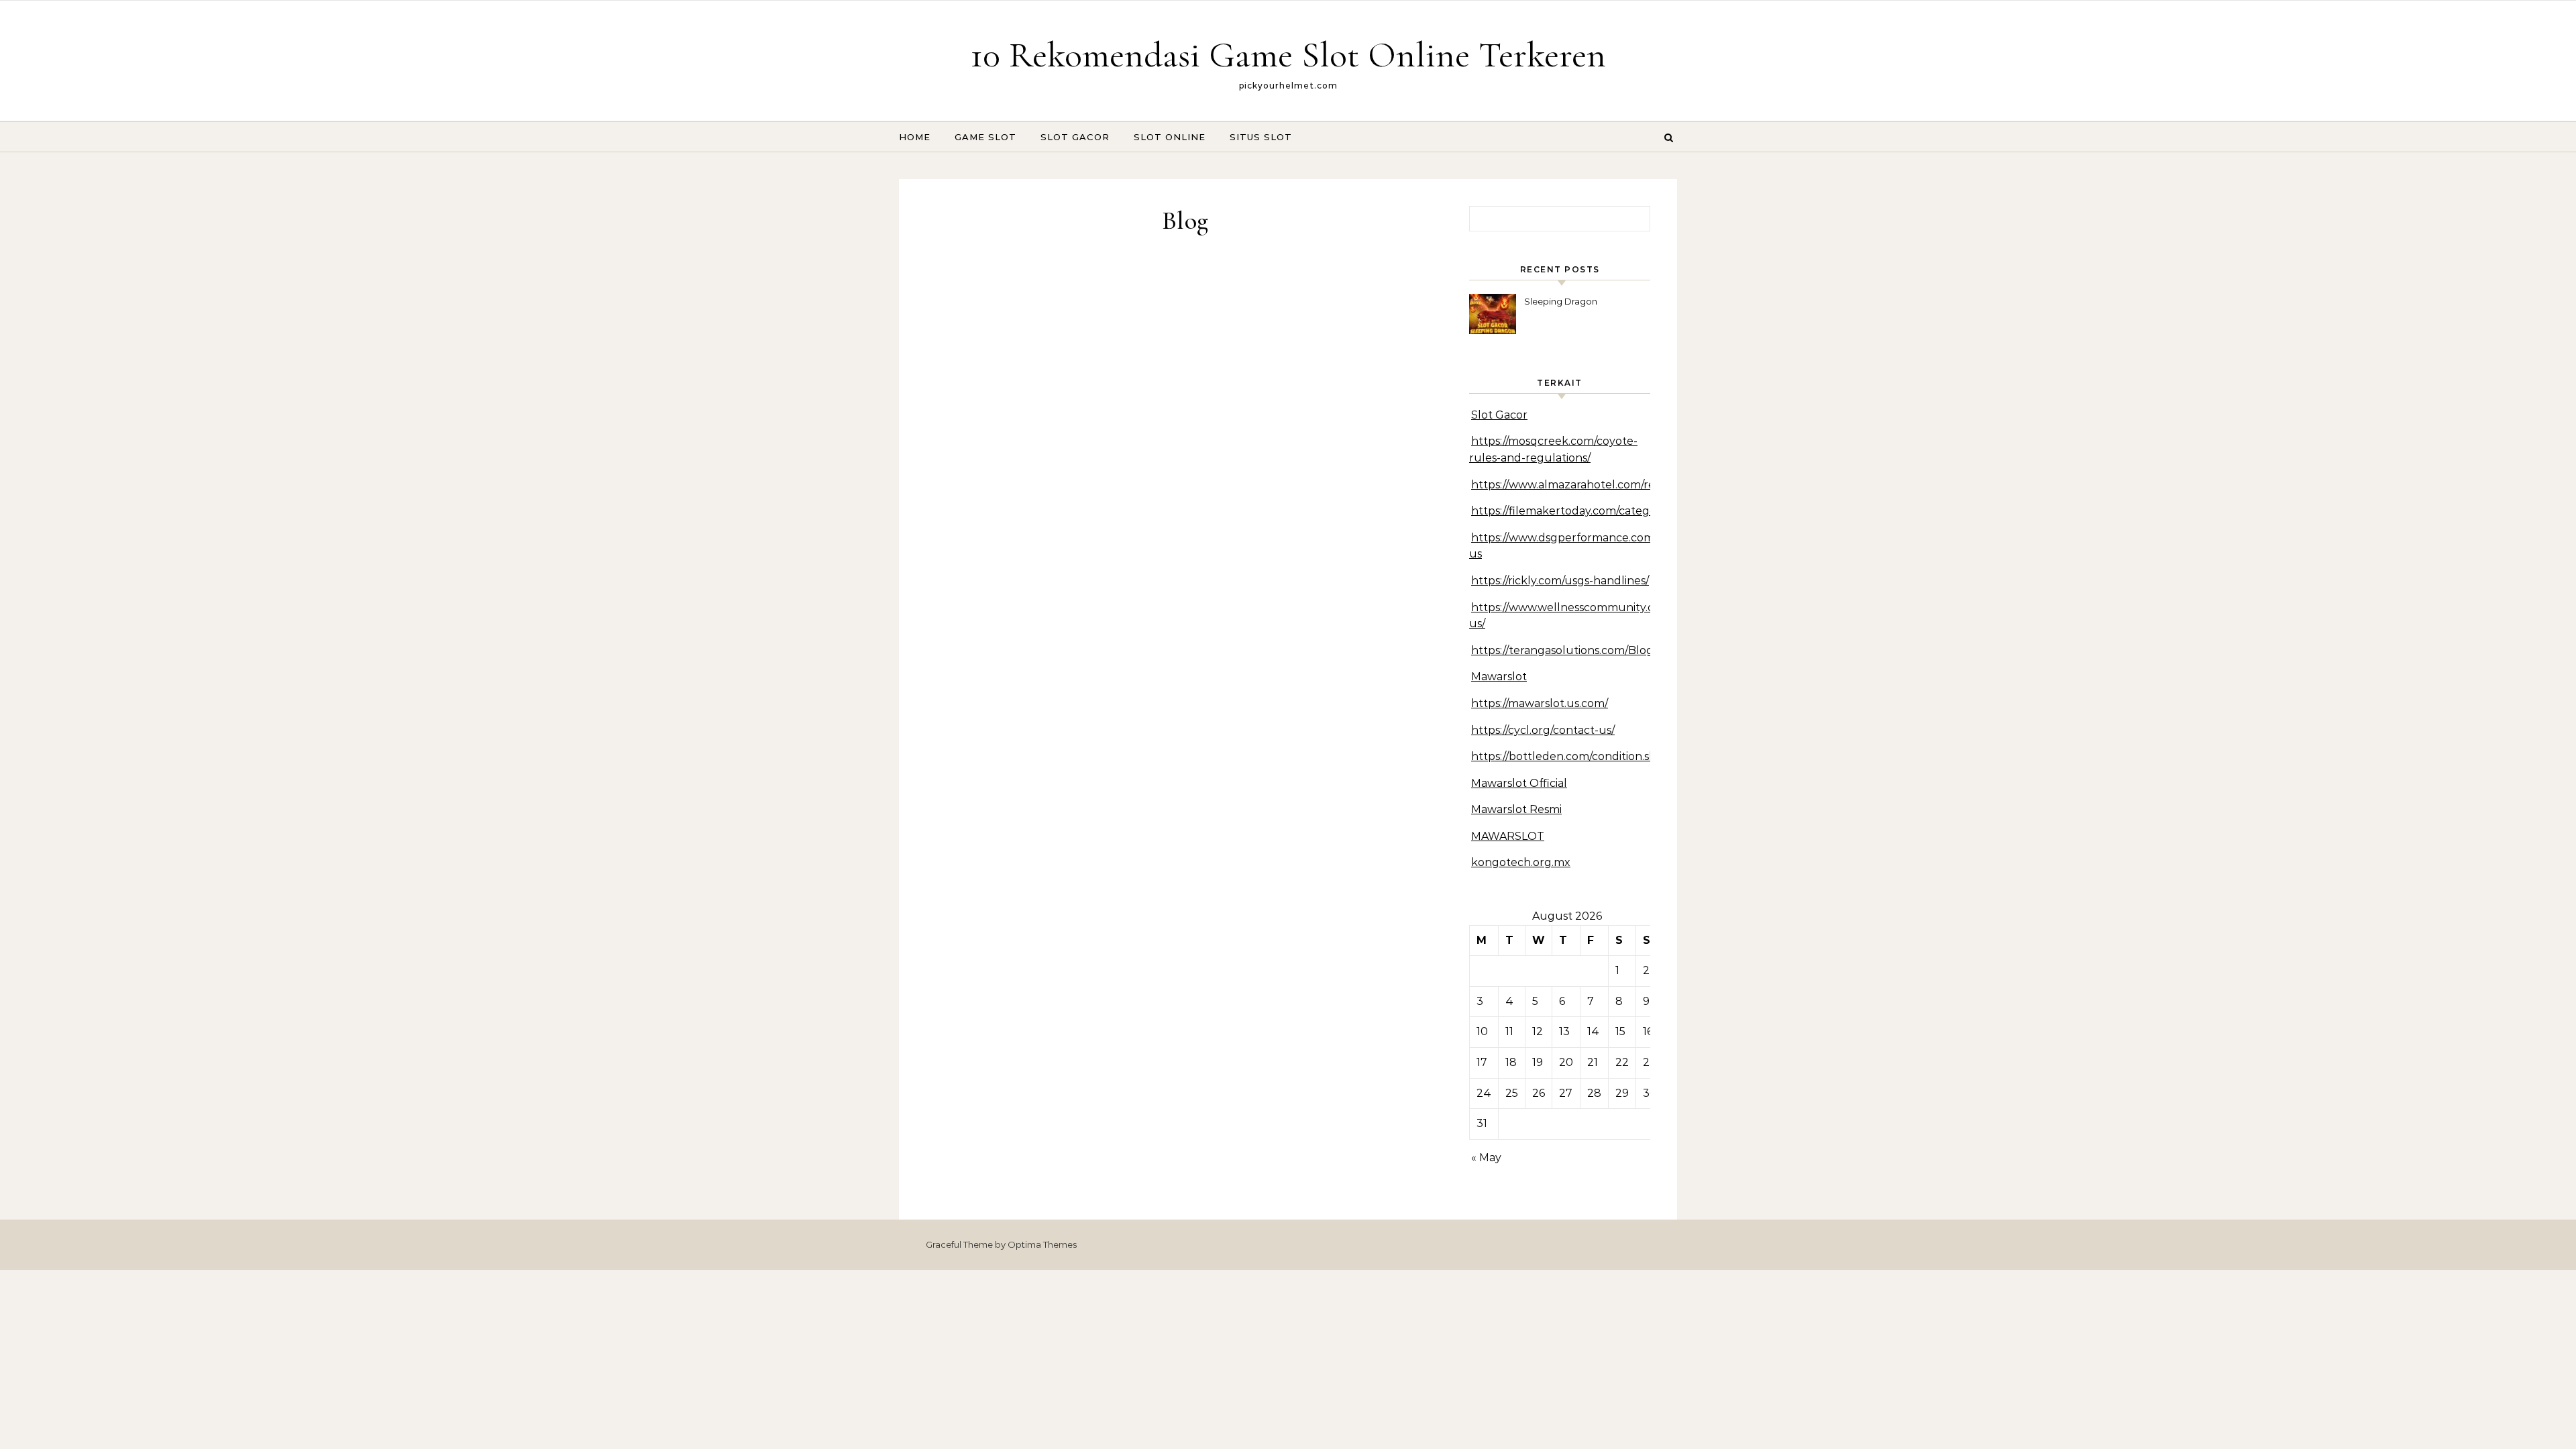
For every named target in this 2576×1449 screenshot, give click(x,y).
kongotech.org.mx (1521, 862)
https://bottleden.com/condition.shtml (1573, 756)
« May (1486, 1158)
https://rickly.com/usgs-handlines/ (1560, 581)
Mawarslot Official (1519, 783)
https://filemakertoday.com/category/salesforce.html (1611, 511)
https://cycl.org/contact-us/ (1543, 730)
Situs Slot (1261, 137)
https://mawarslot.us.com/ (1540, 703)
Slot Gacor (1075, 137)
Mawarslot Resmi (1516, 809)
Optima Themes (1042, 1244)
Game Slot (985, 137)
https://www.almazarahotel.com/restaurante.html (1603, 485)
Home (915, 137)
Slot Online (1170, 137)
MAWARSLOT (1508, 836)
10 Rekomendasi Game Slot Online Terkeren (1288, 55)
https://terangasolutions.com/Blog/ (1564, 650)
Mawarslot (1499, 677)
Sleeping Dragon (1561, 301)
